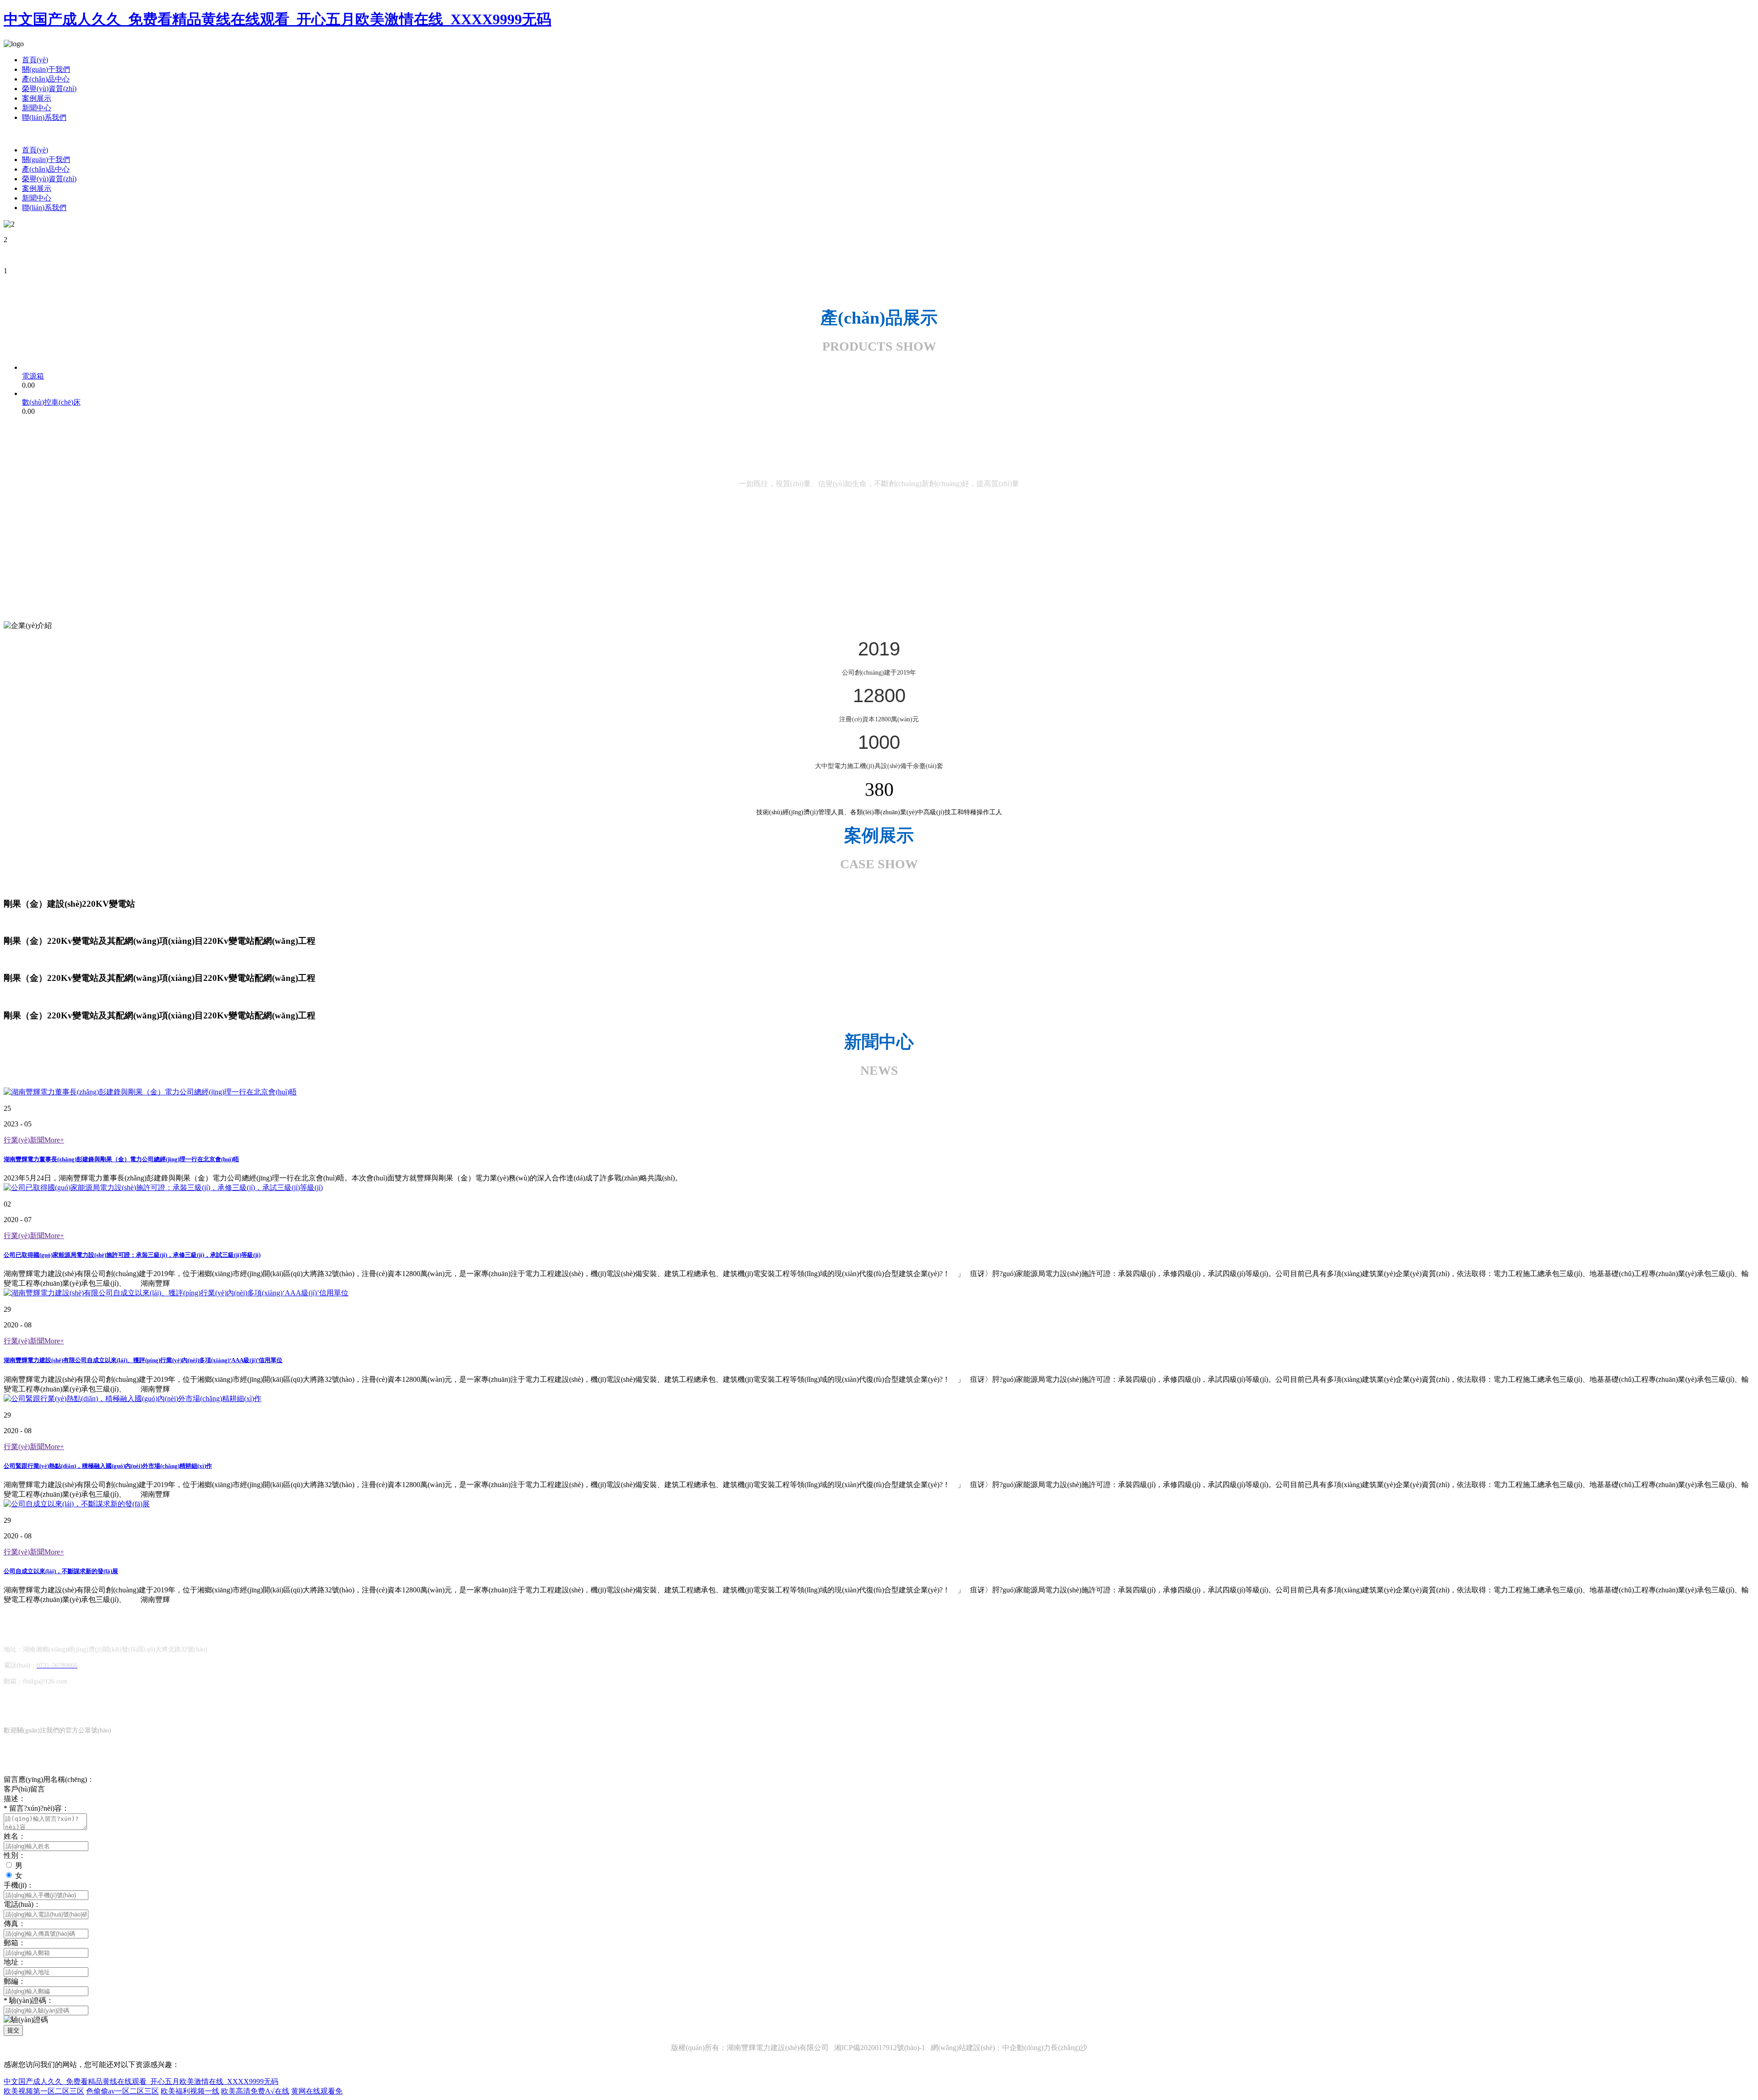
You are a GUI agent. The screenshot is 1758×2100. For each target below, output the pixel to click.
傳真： (15, 1924)
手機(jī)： (19, 1885)
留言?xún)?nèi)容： (36, 1808)
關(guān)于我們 (46, 69)
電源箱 (33, 376)
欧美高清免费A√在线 (255, 2091)
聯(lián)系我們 (44, 117)
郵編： (15, 1981)
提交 (13, 2030)
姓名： (15, 1836)
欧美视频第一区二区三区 (44, 2091)
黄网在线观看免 (317, 2091)
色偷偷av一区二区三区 (122, 2091)
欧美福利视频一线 (190, 2091)
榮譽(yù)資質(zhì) (49, 89)
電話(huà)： (22, 1904)
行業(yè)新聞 (34, 1140)
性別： (15, 1855)
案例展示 (37, 98)
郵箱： (15, 1943)
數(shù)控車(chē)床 (51, 402)
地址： (15, 1962)
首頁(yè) (35, 60)
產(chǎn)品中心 (46, 79)
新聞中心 (37, 108)
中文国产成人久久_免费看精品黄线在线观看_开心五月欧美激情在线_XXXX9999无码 (277, 19)
